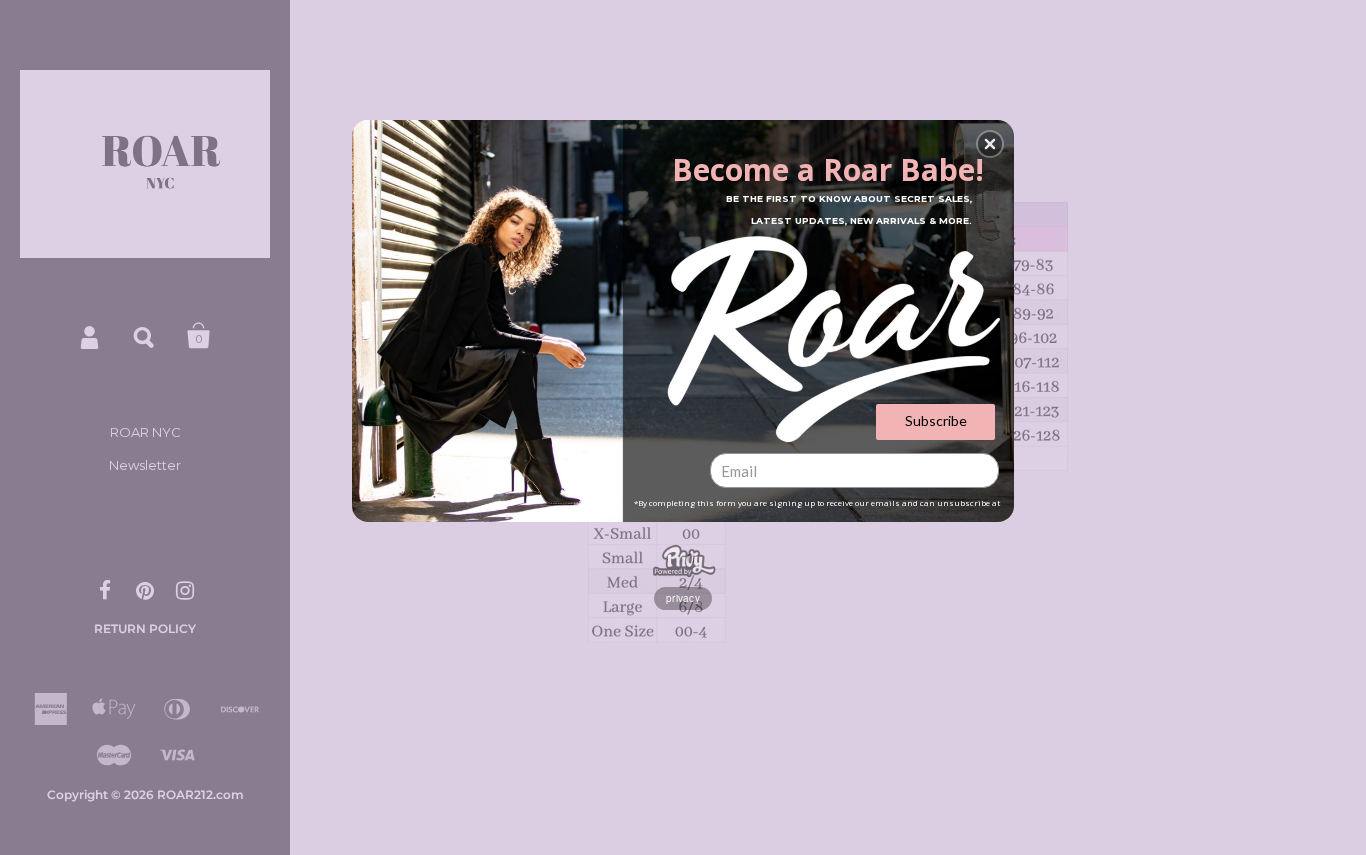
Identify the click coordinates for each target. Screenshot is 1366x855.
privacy (683, 598)
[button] (990, 144)
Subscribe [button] (936, 420)
